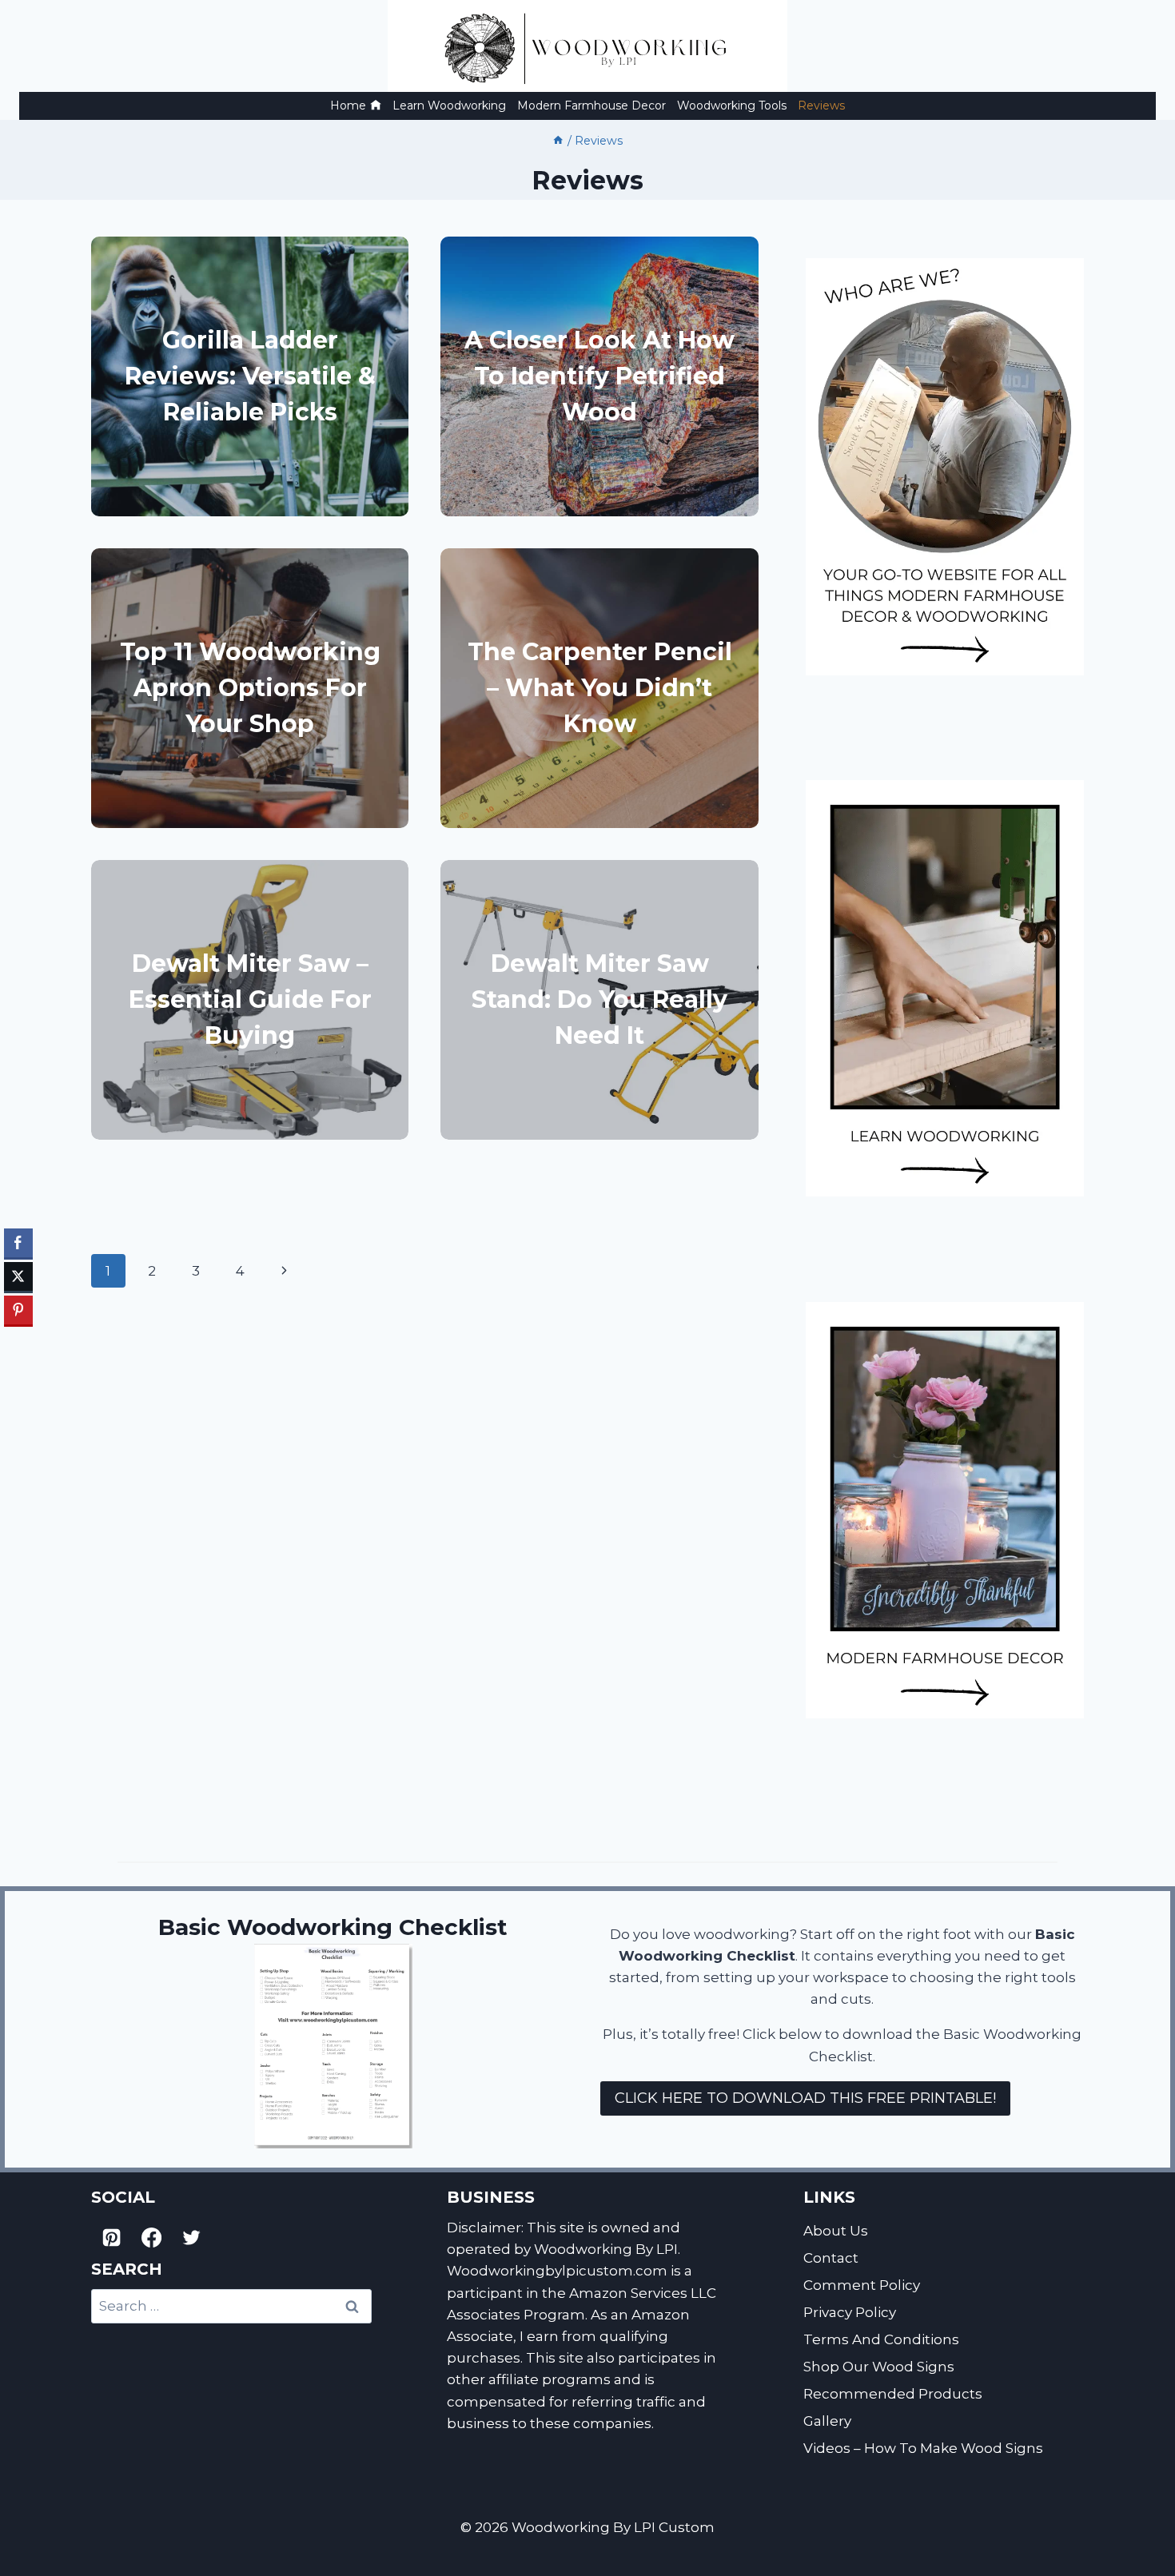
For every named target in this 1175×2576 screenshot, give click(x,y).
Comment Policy (862, 2285)
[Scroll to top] (1156, 2502)
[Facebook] (151, 2237)
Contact (831, 2258)
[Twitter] (192, 2237)
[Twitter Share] (18, 1276)
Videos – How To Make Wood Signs (923, 2448)
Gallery (827, 2421)
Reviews (821, 106)
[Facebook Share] (18, 1243)
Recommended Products (893, 2394)
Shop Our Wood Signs (879, 2367)
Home (348, 106)
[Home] (558, 141)
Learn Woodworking (449, 106)
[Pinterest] (111, 2237)
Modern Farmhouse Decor (591, 106)
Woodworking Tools (732, 106)
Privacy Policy (850, 2312)
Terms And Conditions (881, 2339)
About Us (836, 2231)
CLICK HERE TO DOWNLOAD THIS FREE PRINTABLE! (805, 2098)
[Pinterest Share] (18, 1310)
